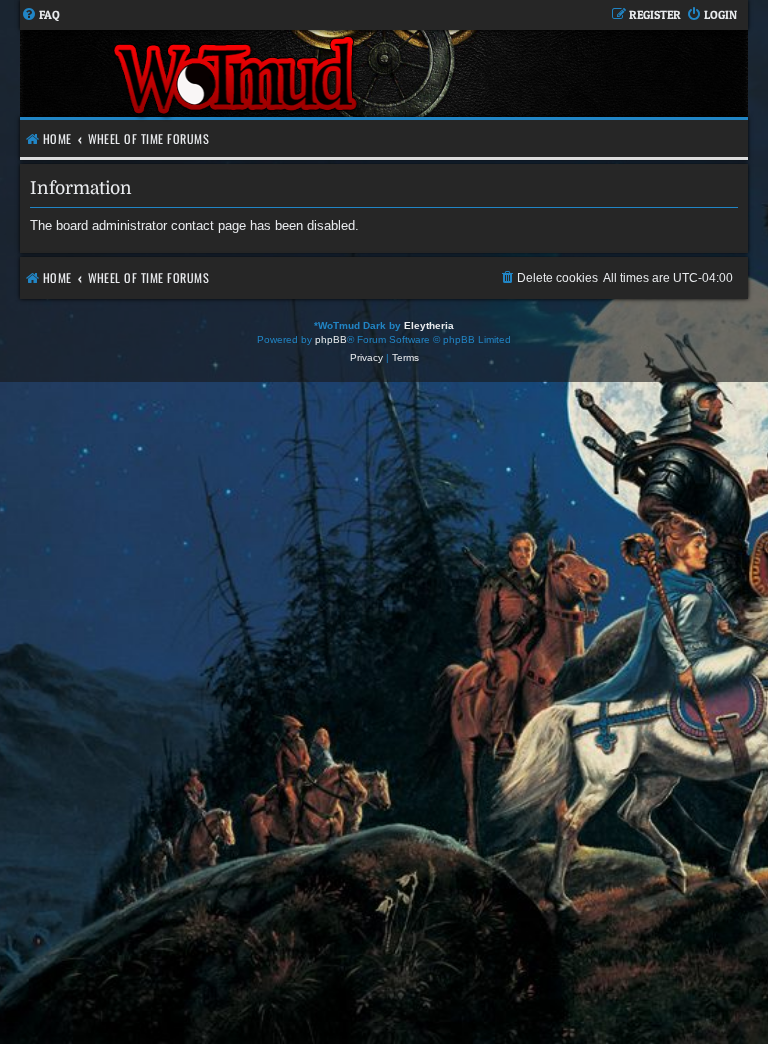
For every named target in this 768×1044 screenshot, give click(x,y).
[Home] (237, 73)
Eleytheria (429, 325)
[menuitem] (40, 15)
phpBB (331, 339)
